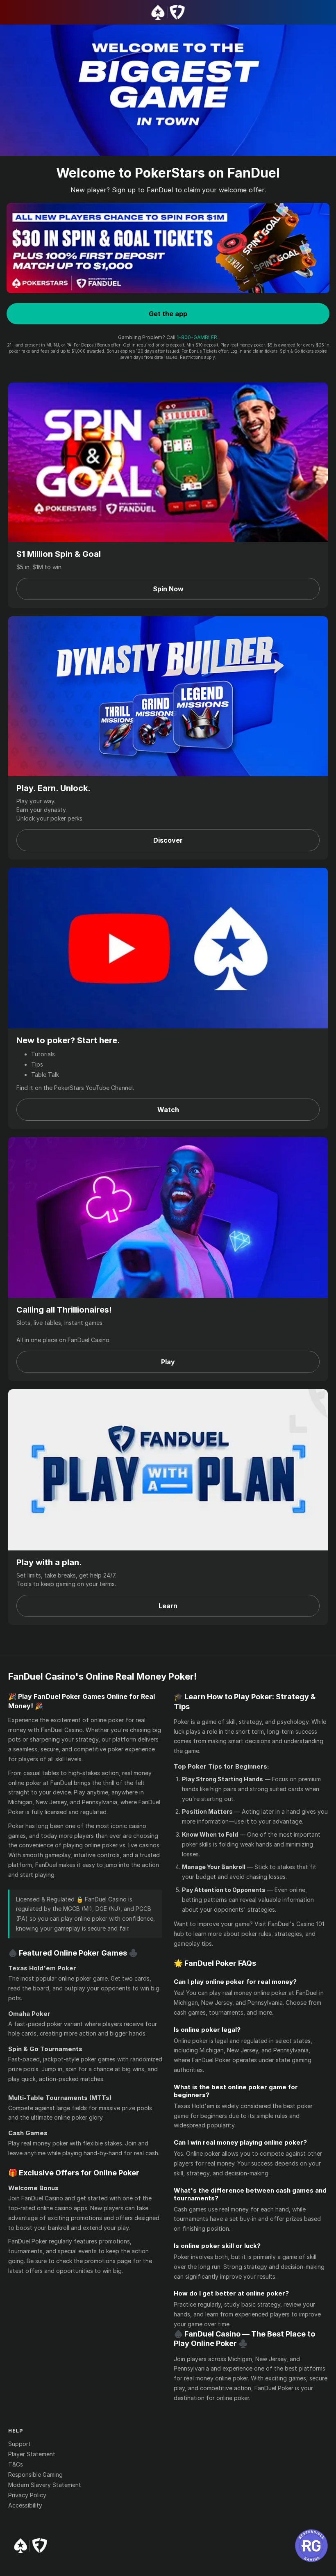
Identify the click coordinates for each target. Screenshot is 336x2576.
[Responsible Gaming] (311, 2546)
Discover (168, 840)
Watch (168, 1110)
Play (168, 1362)
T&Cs (16, 2464)
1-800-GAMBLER (197, 337)
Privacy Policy (27, 2495)
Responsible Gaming (35, 2475)
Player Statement (32, 2454)
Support (19, 2444)
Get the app (168, 314)
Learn (168, 1606)
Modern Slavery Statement (45, 2485)
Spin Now (168, 589)
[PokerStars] (31, 2546)
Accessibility (25, 2505)
